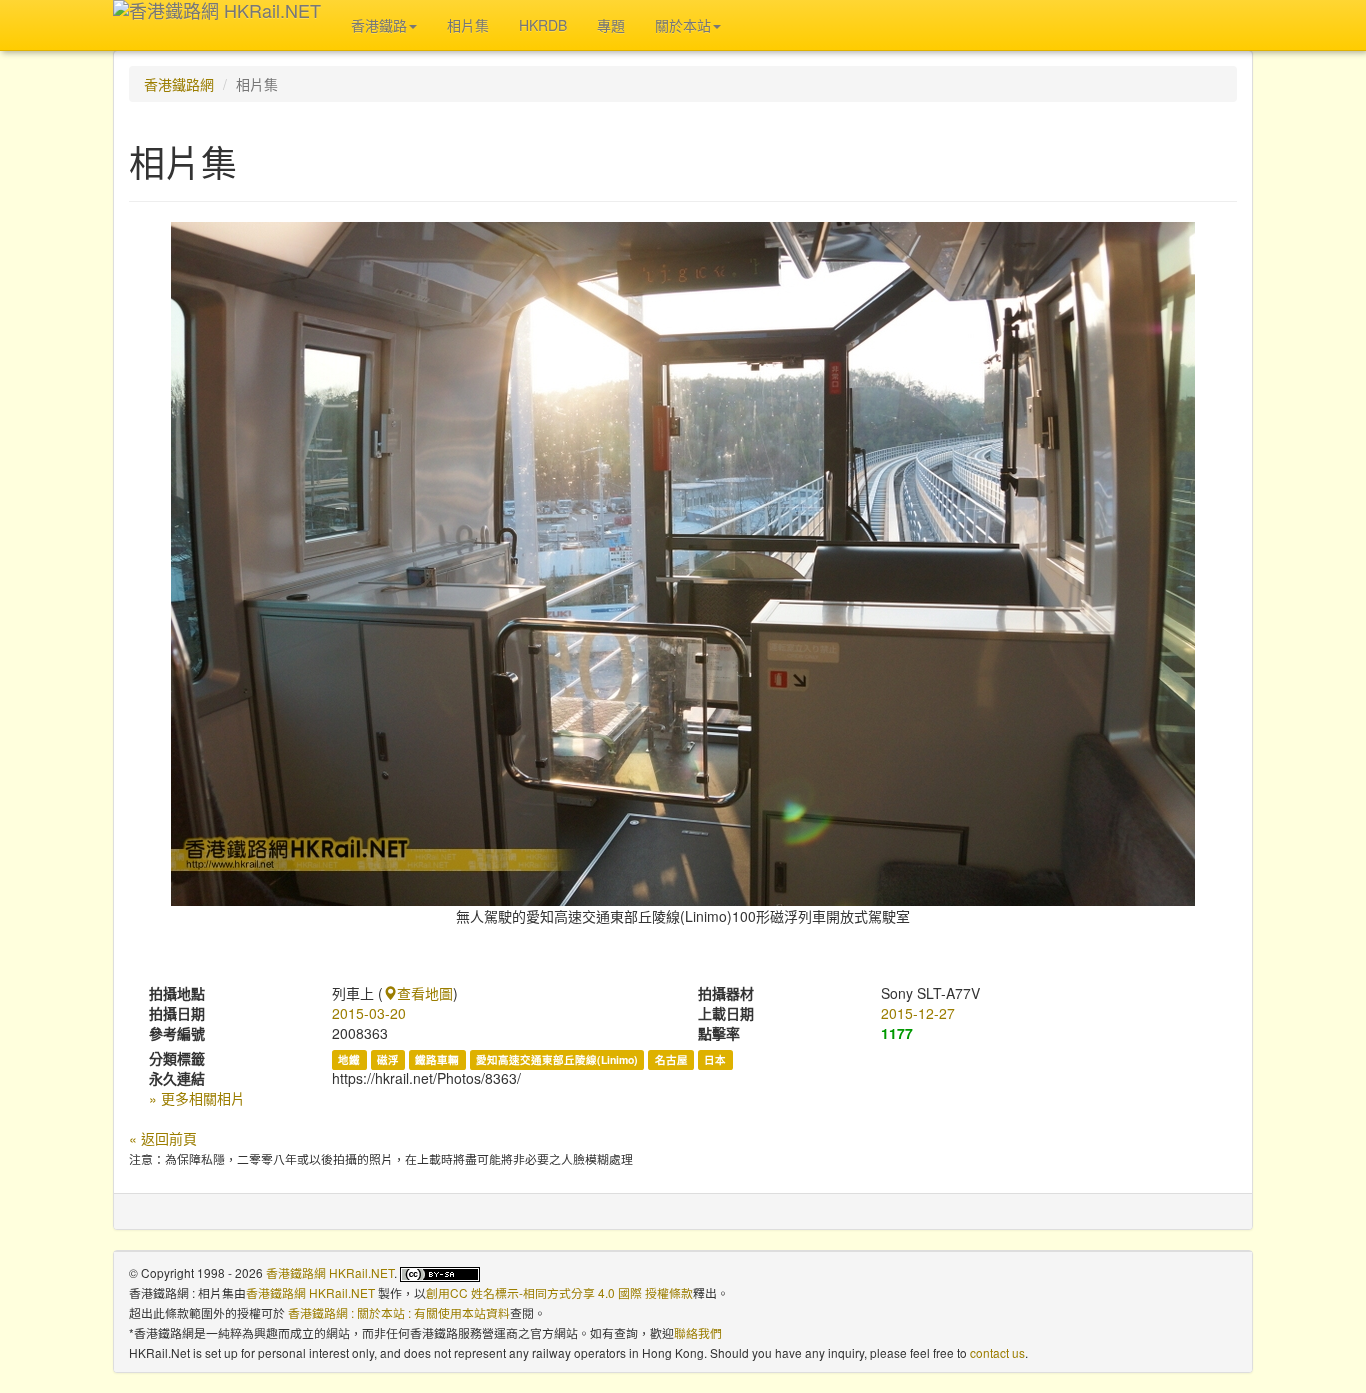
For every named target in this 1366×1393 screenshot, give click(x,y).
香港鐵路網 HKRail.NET (330, 1272)
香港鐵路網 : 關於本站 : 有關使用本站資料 (399, 1312)
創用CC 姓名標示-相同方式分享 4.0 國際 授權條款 (559, 1292)
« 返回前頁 (163, 1138)
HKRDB (543, 25)
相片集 (468, 25)
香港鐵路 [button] (379, 25)
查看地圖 (425, 993)
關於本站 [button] (683, 25)
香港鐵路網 (179, 84)
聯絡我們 (698, 1332)
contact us (997, 1352)
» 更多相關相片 (197, 1098)
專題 (611, 25)
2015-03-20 (369, 1013)
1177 (897, 1033)
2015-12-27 (918, 1013)
